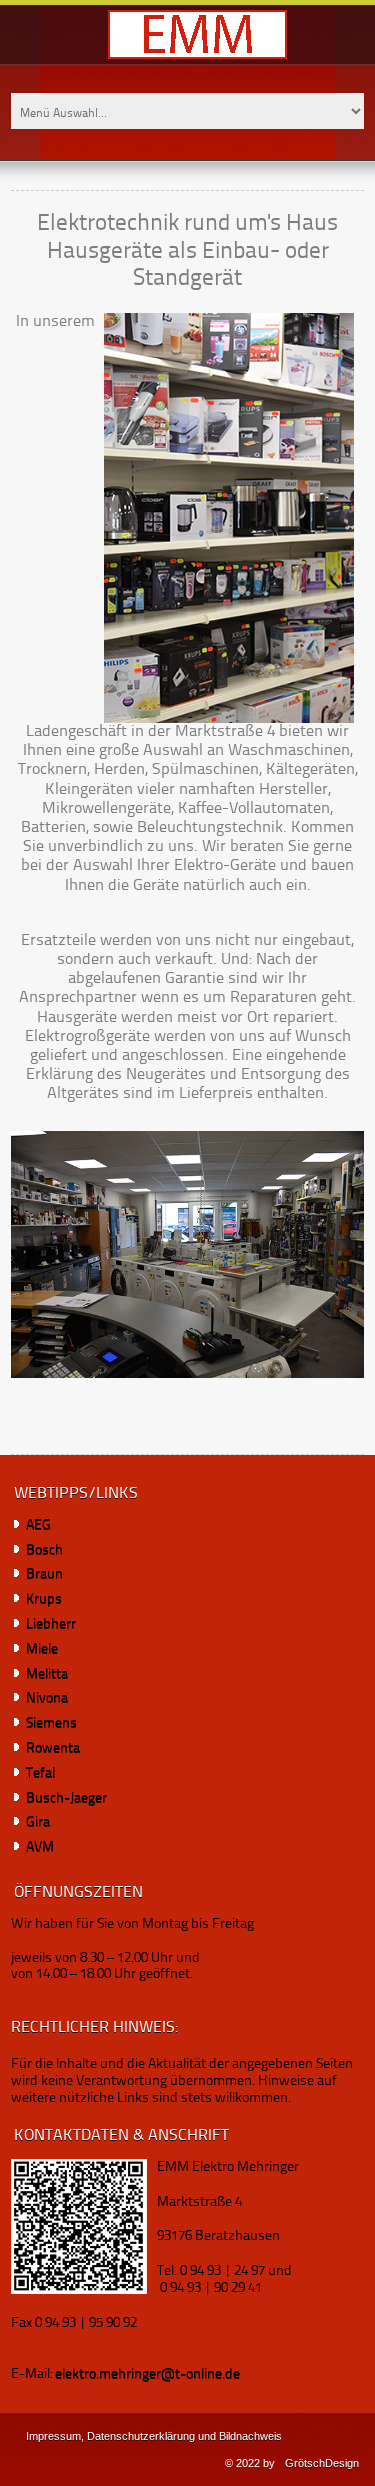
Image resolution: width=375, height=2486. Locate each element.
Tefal (42, 1773)
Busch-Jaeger (68, 1798)
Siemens (53, 1723)
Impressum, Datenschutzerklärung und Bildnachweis (154, 2436)
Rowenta (54, 1748)
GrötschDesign (322, 2463)
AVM (41, 1847)
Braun (44, 1574)
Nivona (48, 1698)
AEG (38, 1525)
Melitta (47, 1674)
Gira (39, 1822)
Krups (44, 1599)
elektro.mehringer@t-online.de (147, 2374)
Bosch (44, 1550)
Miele (42, 1649)
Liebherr (51, 1624)
